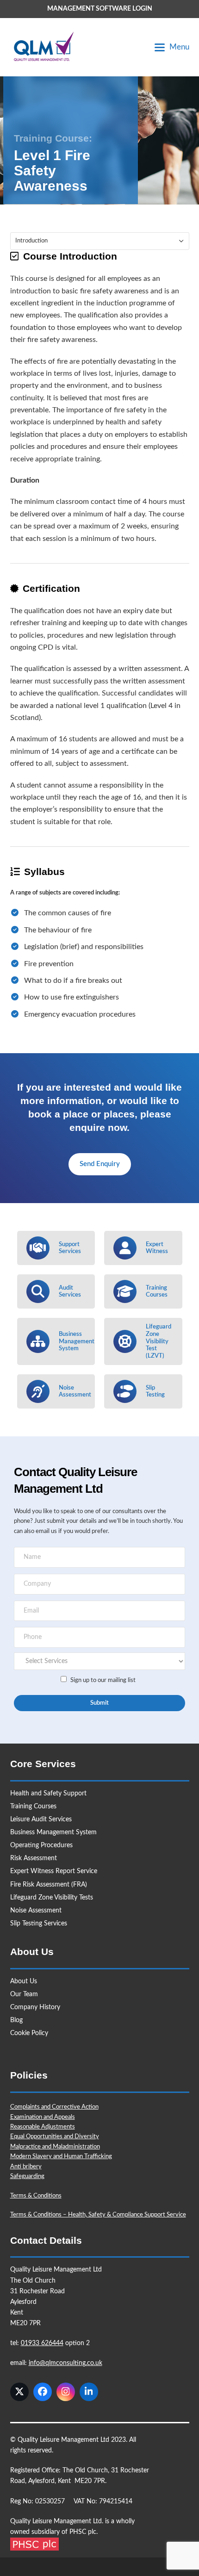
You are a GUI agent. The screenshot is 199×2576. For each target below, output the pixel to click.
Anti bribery (26, 2167)
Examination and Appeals (43, 2117)
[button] (172, 47)
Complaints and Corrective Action (54, 2107)
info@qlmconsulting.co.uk (65, 2363)
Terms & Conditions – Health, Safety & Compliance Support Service (98, 2215)
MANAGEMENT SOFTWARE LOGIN (100, 9)
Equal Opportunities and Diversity (55, 2137)
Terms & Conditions (36, 2196)
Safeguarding (27, 2176)
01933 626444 (42, 2343)
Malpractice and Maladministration (55, 2147)
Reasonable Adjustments (43, 2127)
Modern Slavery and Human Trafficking (61, 2157)
